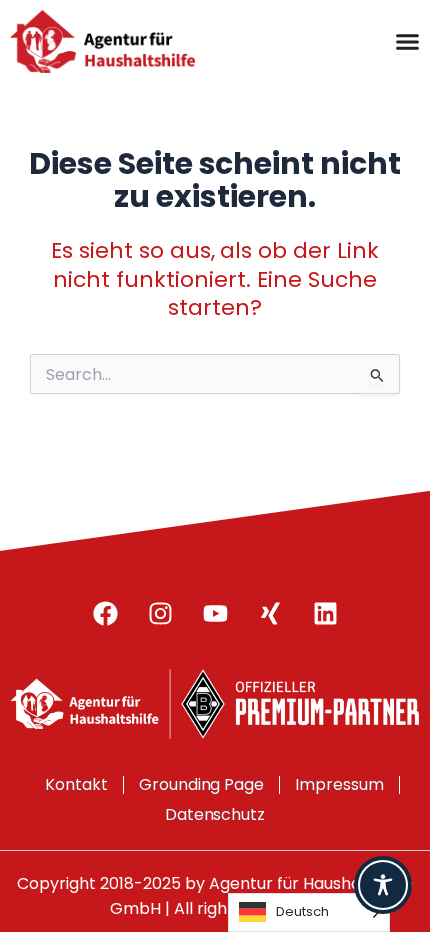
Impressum (339, 784)
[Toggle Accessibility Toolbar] (383, 885)
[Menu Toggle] (407, 41)
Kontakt (76, 784)
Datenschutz (215, 814)
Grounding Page (202, 784)
